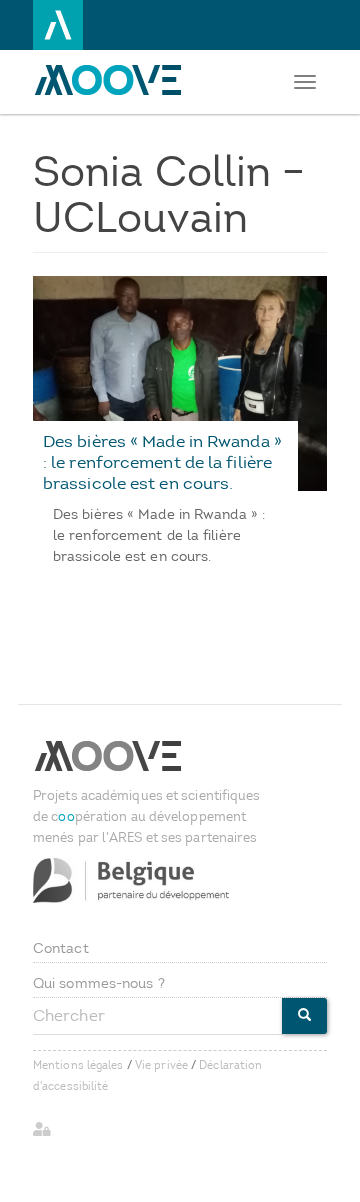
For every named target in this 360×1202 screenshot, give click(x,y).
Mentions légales (78, 1065)
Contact (61, 948)
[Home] (113, 80)
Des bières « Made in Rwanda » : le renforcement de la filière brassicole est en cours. (162, 462)
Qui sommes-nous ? (99, 983)
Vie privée (161, 1065)
